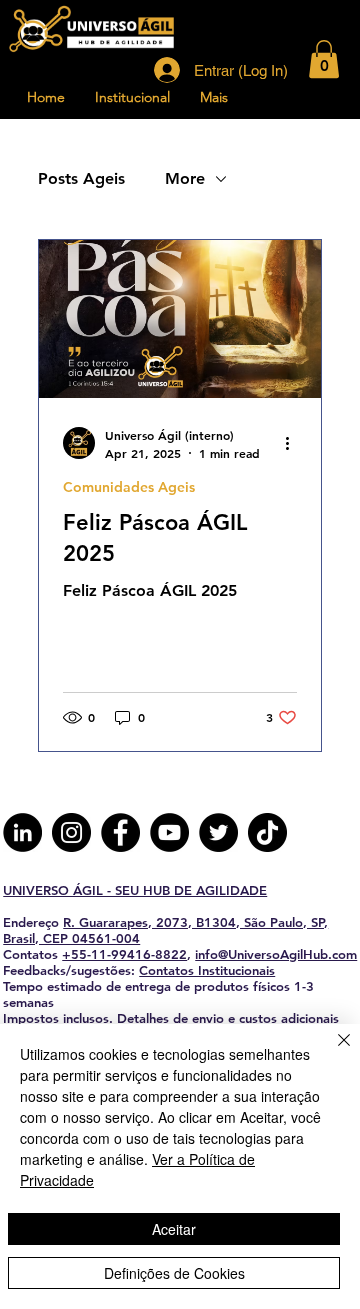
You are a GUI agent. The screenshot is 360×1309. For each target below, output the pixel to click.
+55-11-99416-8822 (124, 954)
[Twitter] (218, 832)
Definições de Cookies (174, 1273)
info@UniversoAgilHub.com (276, 954)
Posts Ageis (81, 178)
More (185, 178)
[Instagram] (71, 832)
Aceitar (174, 1229)
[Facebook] (120, 832)
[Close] (332, 1052)
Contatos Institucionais (207, 970)
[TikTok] (267, 832)
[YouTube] (169, 832)
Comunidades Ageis (129, 487)
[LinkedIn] (22, 832)
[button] (324, 59)
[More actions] (294, 443)
